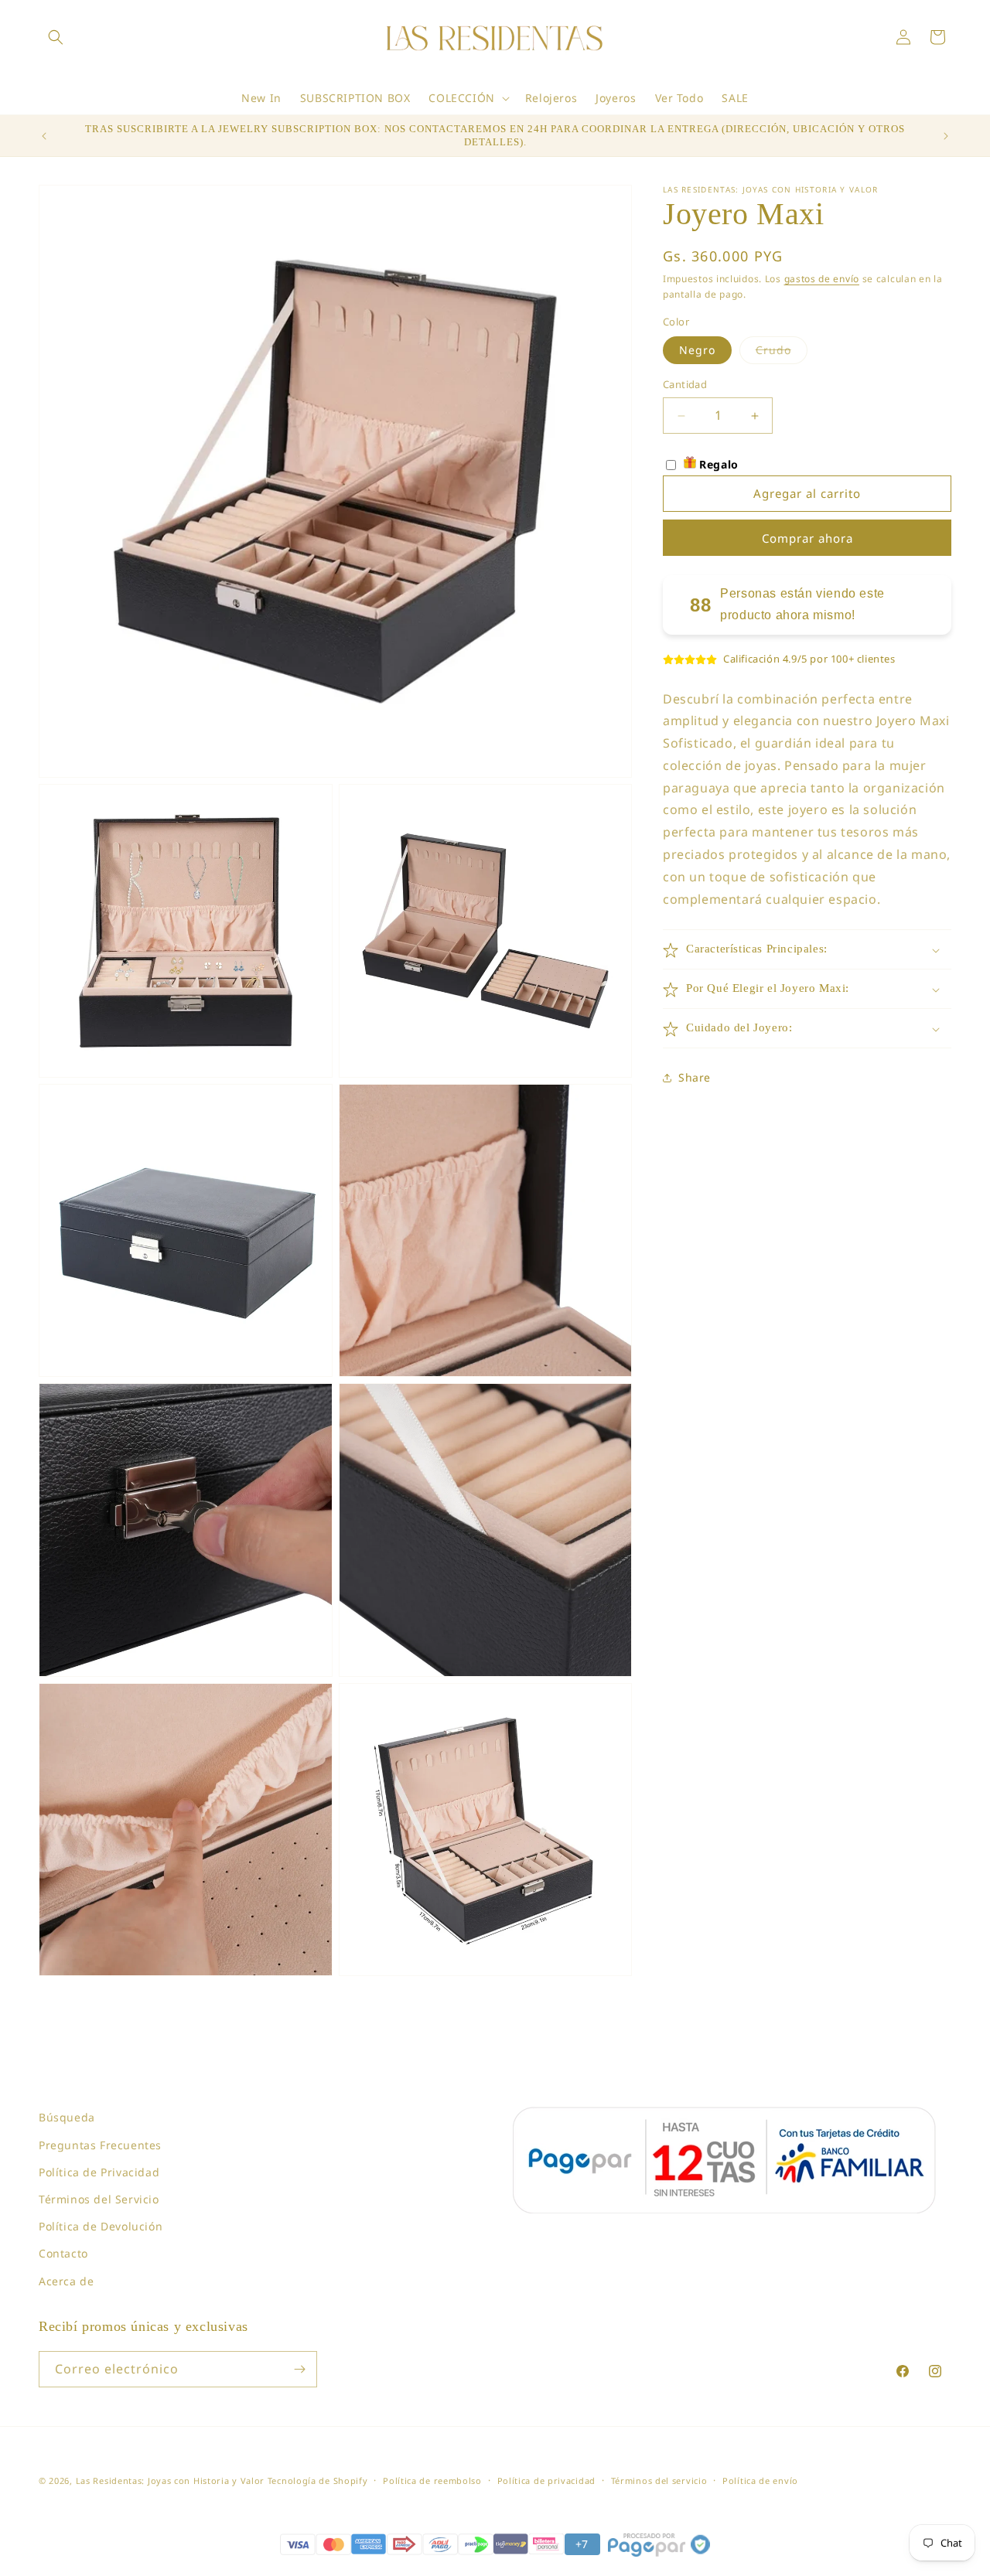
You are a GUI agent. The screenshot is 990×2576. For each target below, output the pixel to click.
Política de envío (760, 2481)
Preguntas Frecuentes (100, 2145)
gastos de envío (822, 279)
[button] (56, 37)
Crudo (782, 354)
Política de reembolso (432, 2481)
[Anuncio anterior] (44, 136)
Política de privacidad (546, 2481)
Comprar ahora (807, 538)
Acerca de (66, 2281)
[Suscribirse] (299, 2369)
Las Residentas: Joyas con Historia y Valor (170, 2481)
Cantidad (685, 385)
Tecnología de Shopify (318, 2481)
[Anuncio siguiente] (946, 136)
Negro (697, 351)
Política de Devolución (101, 2226)
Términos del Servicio (99, 2199)
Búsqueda (67, 2117)
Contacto (63, 2253)
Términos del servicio (659, 2481)
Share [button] (695, 1077)
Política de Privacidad (99, 2172)
